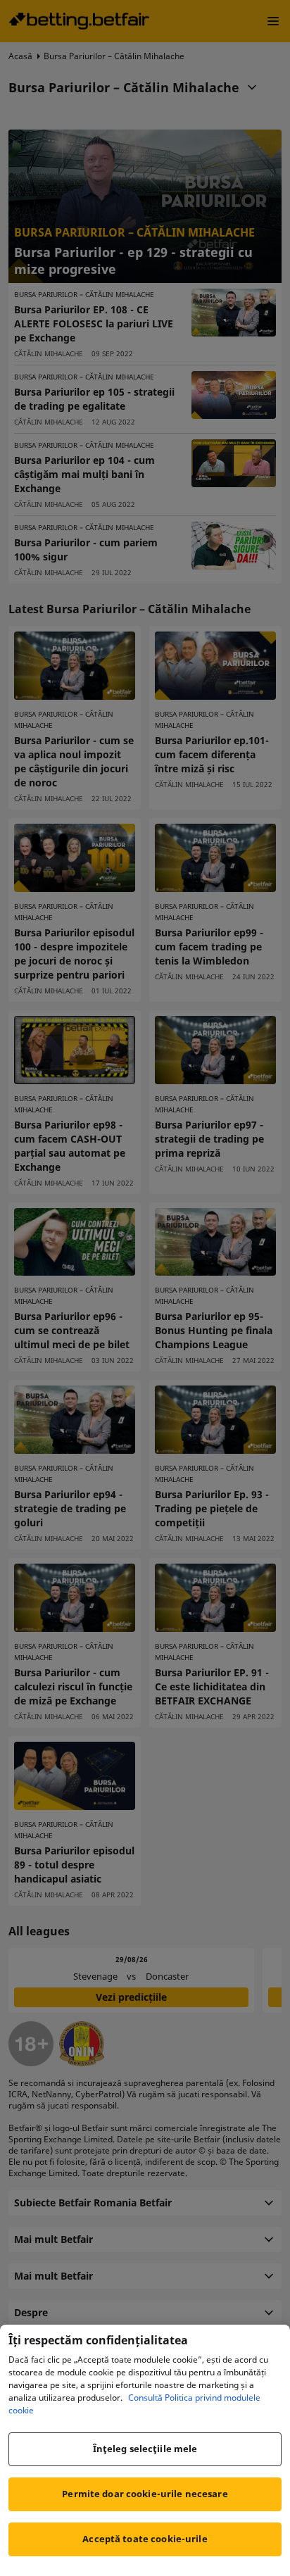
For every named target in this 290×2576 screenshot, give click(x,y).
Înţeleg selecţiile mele (145, 2449)
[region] (145, 2450)
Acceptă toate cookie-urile (145, 2539)
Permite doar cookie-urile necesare (145, 2494)
